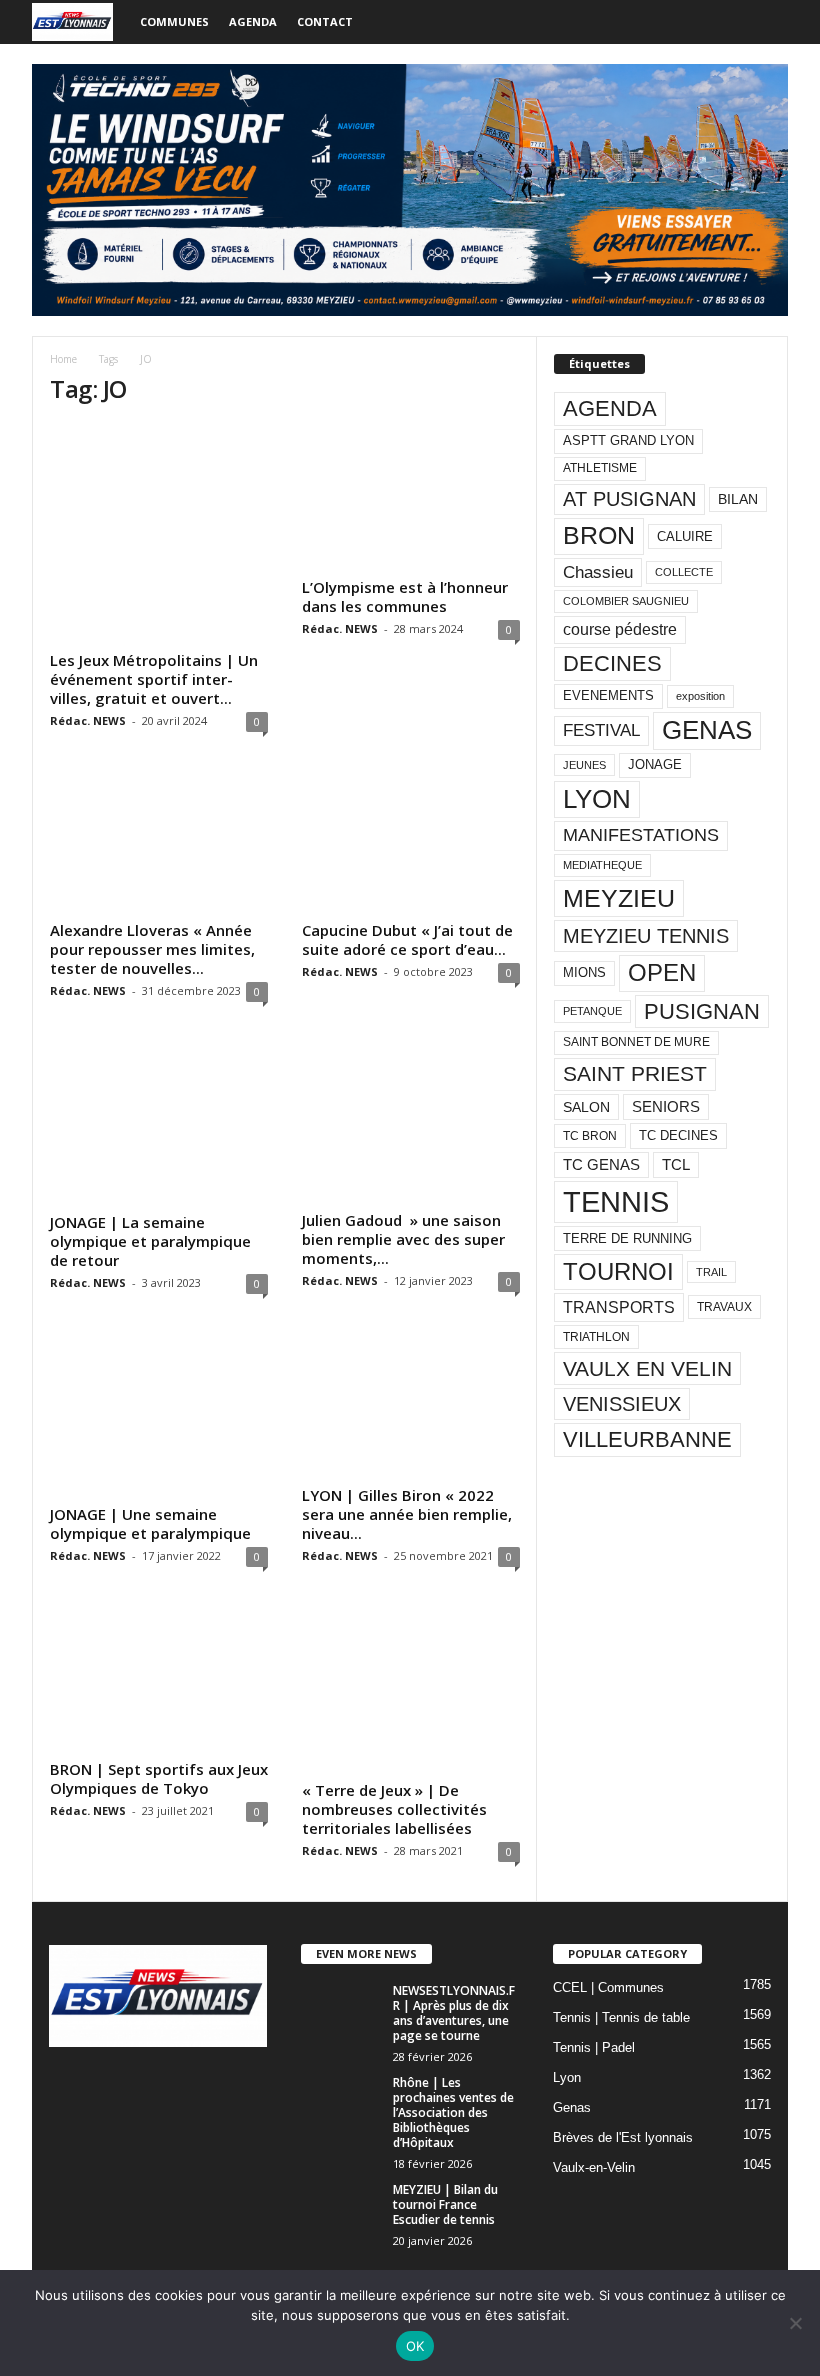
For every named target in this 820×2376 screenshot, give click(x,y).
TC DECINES (678, 1135)
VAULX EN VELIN (647, 1368)
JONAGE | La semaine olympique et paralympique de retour (150, 1241)
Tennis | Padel (594, 2047)
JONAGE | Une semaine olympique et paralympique (150, 1523)
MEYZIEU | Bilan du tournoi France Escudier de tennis (445, 2204)
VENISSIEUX (622, 1404)
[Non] (795, 2323)
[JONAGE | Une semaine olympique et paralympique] (159, 1415)
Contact (325, 21)
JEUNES (584, 765)
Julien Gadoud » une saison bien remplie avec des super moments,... (403, 1239)
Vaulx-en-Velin (594, 2167)
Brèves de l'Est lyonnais (623, 2137)
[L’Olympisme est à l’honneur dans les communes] (411, 497)
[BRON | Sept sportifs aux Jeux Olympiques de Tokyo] (159, 1678)
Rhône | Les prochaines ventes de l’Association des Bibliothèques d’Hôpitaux (453, 2112)
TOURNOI (618, 1271)
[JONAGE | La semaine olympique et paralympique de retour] (159, 1123)
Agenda (253, 21)
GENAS (707, 730)
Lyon (567, 2077)
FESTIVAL (601, 730)
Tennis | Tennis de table (621, 2017)
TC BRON (590, 1136)
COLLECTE (684, 572)
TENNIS (616, 1201)
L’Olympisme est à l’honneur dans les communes (405, 596)
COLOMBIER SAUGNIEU (626, 601)
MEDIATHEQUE (602, 865)
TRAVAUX (724, 1307)
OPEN (662, 972)
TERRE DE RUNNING (627, 1238)
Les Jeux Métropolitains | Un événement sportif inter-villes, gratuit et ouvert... (154, 679)
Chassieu (598, 572)
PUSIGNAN (702, 1011)
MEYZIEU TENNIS (646, 936)
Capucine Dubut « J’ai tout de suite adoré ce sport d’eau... (407, 939)
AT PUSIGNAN (629, 499)
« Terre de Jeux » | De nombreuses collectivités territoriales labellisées (394, 1809)
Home (63, 359)
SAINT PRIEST (635, 1073)
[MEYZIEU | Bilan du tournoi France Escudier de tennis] (341, 2212)
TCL (676, 1165)
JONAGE (655, 764)
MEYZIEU (619, 898)
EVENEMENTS (608, 695)
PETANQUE (592, 1011)
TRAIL (711, 1272)
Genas (572, 2107)
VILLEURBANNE (647, 1439)
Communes (174, 21)
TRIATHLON (596, 1337)
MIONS (584, 972)
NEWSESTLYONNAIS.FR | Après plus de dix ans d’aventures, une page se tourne (454, 2013)
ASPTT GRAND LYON (628, 440)
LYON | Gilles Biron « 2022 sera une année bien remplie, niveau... (407, 1514)
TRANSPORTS (619, 1307)
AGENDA (610, 408)
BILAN (738, 499)
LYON (597, 799)
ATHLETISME (600, 468)
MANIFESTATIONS (641, 835)
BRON (599, 535)
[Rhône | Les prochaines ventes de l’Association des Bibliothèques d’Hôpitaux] (341, 2105)
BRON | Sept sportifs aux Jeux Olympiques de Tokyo (159, 1778)
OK (415, 2346)
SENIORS (666, 1107)
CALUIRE (685, 536)
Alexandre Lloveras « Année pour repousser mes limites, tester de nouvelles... (152, 949)
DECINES (612, 663)
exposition (700, 696)
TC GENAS (601, 1165)
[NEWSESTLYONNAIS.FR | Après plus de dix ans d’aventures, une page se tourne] (341, 2013)
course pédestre (620, 629)
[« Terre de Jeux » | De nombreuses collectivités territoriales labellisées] (411, 1689)
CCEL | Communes (608, 1987)
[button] (758, 22)
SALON (586, 1107)
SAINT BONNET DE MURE (636, 1042)
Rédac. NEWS (88, 720)
